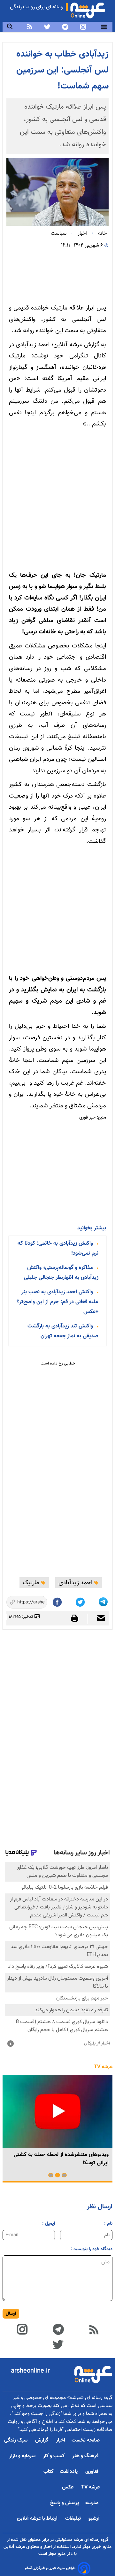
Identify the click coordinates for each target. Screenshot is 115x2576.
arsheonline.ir (30, 2371)
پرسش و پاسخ (65, 2503)
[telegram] (65, 27)
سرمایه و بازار (23, 2456)
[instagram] (83, 27)
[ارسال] (98, 1619)
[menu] (104, 27)
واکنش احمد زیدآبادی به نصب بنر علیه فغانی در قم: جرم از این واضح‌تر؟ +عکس (57, 1302)
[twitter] (47, 27)
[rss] (30, 27)
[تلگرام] (104, 1601)
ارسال (11, 2314)
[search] (10, 27)
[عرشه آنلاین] (88, 9)
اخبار (61, 2440)
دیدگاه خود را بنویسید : (92, 2249)
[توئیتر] (81, 1601)
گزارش (42, 2440)
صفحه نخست (86, 2440)
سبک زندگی (16, 2440)
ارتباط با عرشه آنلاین (38, 2519)
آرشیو (94, 2519)
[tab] (64, 2175)
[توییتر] (58, 2344)
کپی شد (37, 1603)
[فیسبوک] (58, 1601)
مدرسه (92, 2503)
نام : (108, 2224)
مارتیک (32, 1583)
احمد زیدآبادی (76, 1583)
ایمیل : (49, 2224)
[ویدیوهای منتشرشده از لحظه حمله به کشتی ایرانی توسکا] (57, 2111)
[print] (78, 1618)
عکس (68, 2487)
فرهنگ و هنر (86, 2456)
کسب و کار (54, 2456)
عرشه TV (103, 2067)
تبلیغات (74, 2519)
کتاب (48, 2472)
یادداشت (69, 2472)
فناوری (92, 2472)
